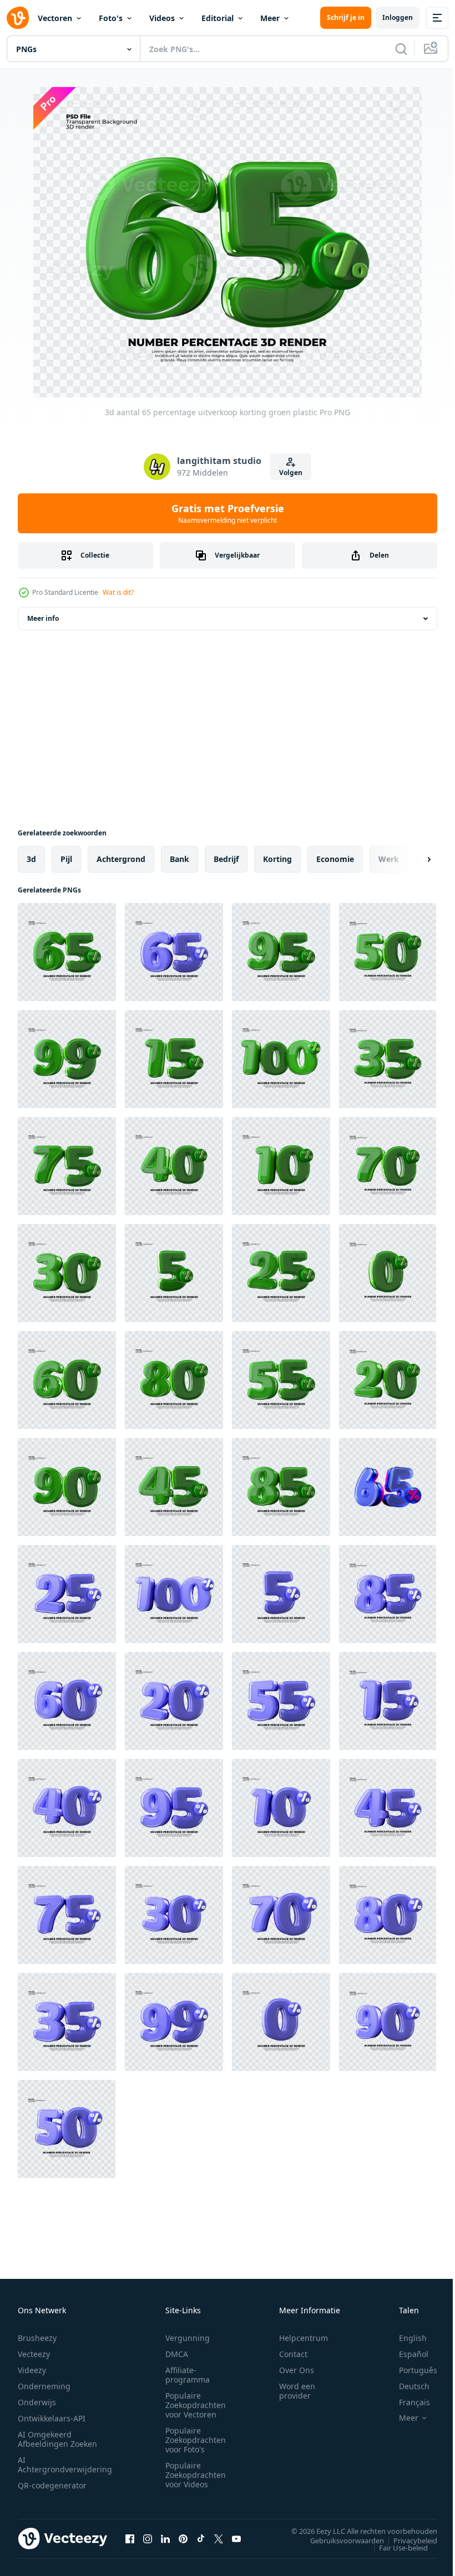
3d (31, 859)
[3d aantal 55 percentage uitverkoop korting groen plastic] (281, 1380)
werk (389, 859)
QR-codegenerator (52, 2485)
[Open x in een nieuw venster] (219, 2538)
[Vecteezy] (18, 18)
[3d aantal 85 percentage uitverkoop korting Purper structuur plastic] (388, 1594)
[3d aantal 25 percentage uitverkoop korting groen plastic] (281, 1273)
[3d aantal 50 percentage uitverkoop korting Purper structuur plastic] (281, 2022)
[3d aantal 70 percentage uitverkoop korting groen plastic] (388, 1166)
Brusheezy (37, 2338)
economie (335, 859)
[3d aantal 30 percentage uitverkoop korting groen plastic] (67, 1273)
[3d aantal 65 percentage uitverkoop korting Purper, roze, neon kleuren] (388, 1487)
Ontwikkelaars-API (52, 2418)
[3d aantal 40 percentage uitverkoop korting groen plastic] (174, 1166)
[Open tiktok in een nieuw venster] (201, 2538)
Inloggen (398, 17)
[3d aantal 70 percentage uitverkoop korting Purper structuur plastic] (281, 1915)
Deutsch (406, 2386)
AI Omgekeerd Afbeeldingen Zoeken (57, 2439)
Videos (162, 18)
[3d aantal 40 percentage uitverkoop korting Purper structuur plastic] (67, 1808)
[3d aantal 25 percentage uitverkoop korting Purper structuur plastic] (67, 1594)
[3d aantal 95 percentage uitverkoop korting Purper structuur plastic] (174, 1808)
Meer (270, 18)
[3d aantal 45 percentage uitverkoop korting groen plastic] (174, 1487)
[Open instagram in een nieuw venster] (148, 2538)
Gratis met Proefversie (228, 513)
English (405, 2338)
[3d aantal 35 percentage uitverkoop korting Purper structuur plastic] (67, 2022)
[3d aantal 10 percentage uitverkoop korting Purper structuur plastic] (281, 1808)
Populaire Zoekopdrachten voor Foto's (196, 2440)
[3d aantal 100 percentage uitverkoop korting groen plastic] (281, 1059)
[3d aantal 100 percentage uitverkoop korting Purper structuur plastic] (174, 1594)
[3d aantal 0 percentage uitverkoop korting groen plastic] (388, 1273)
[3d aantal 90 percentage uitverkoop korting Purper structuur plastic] (388, 2022)
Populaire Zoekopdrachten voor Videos (196, 2475)
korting (277, 859)
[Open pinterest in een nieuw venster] (183, 2538)
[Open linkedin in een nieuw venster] (165, 2538)
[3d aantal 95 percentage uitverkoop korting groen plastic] (281, 952)
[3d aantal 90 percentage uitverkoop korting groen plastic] (67, 1487)
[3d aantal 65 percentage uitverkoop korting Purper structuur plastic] (174, 952)
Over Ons (297, 2370)
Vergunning (188, 2338)
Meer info (43, 618)
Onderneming (44, 2386)
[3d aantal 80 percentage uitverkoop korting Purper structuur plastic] (388, 1915)
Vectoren (55, 18)
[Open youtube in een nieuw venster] (236, 2538)
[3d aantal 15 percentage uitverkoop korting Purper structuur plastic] (388, 1701)
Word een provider (297, 2391)
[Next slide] (411, 859)
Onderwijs (37, 2402)
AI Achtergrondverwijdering (65, 2465)
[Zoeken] (401, 49)
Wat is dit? (118, 592)
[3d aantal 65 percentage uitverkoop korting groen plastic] (67, 952)
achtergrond (121, 859)
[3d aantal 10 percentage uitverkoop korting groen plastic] (281, 1166)
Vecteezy (34, 2354)
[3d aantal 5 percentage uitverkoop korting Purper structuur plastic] (281, 1594)
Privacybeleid (407, 2540)
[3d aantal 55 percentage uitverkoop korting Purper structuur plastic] (281, 1701)
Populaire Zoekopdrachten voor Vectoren (196, 2405)
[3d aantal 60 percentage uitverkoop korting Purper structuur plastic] (67, 1701)
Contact (293, 2354)
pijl (66, 859)
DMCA (177, 2354)
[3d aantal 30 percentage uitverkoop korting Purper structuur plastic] (174, 1915)
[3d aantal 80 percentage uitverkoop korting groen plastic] (174, 1380)
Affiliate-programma (188, 2375)
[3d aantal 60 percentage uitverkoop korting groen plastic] (67, 1380)
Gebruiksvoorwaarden (339, 2540)
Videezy (32, 2370)
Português (410, 2370)
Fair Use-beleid (395, 2547)
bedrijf (226, 859)
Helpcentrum (304, 2338)
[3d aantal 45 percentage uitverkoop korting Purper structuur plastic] (388, 1808)
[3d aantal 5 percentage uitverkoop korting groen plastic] (174, 1273)
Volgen (291, 473)
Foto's (111, 18)
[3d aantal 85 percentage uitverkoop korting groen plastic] (281, 1487)
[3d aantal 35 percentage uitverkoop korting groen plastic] (388, 1059)
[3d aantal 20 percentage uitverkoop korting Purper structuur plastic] (174, 1701)
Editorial (218, 18)
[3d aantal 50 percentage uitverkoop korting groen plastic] (388, 952)
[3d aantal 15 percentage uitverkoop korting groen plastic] (174, 1059)
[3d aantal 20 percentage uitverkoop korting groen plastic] (388, 1380)
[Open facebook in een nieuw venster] (130, 2538)
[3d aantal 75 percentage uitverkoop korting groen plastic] (67, 1166)
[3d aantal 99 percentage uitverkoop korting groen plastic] (67, 1059)
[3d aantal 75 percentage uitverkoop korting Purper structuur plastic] (67, 1915)
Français (406, 2402)
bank (180, 859)
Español (405, 2354)
